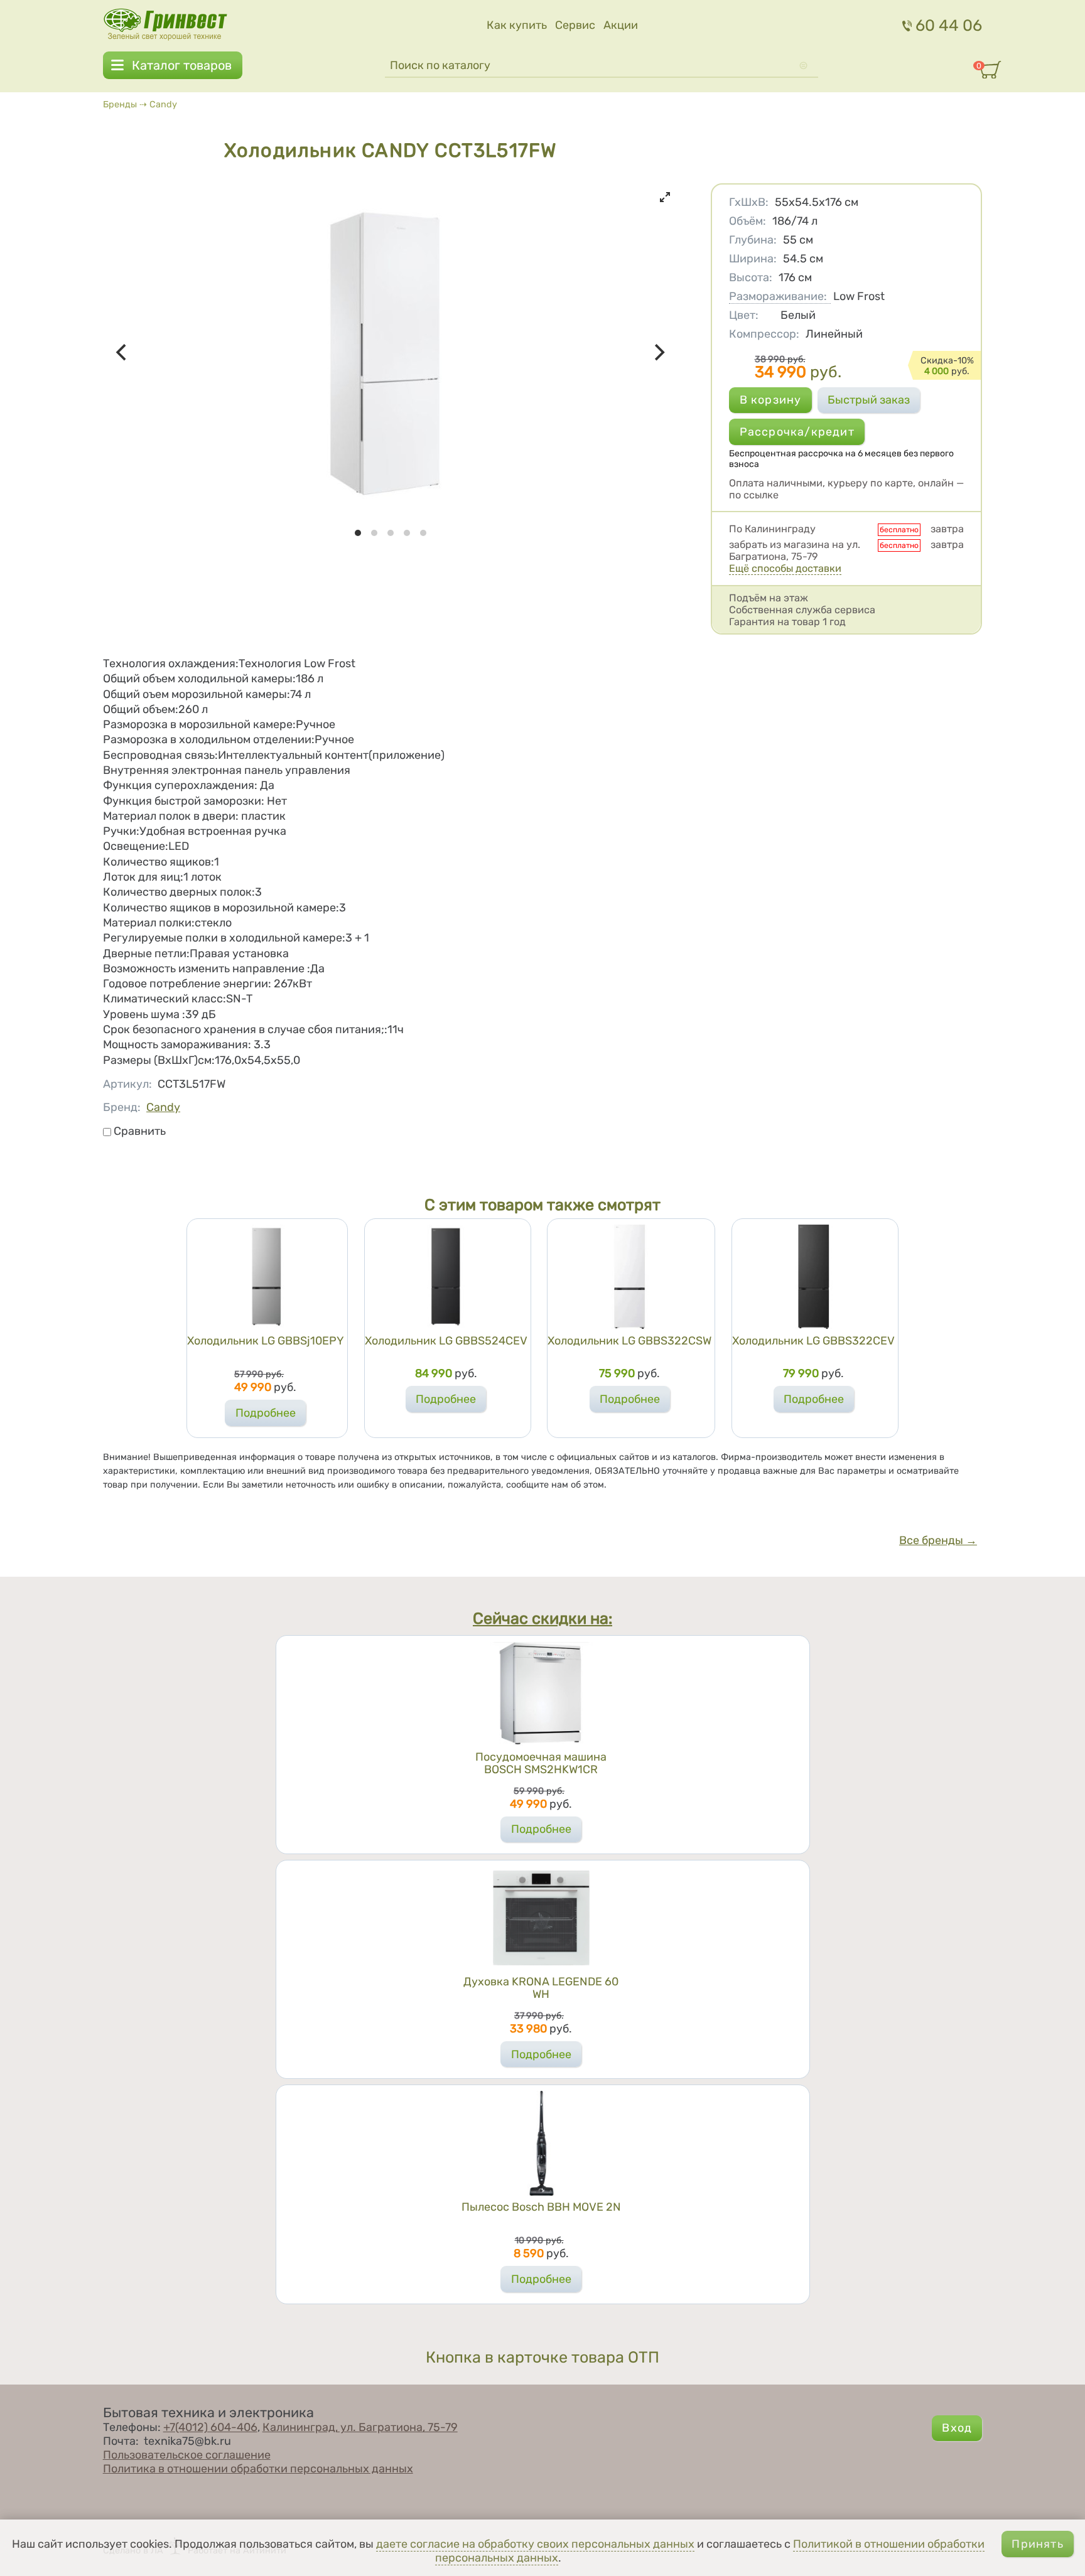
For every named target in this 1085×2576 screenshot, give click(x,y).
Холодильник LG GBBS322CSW (629, 1341)
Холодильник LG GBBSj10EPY (266, 1341)
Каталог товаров (182, 65)
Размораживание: (778, 296)
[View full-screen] (665, 197)
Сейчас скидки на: (542, 1619)
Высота (751, 277)
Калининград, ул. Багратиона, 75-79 (360, 2427)
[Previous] (123, 353)
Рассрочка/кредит (797, 432)
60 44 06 (949, 25)
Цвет (744, 315)
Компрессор (764, 334)
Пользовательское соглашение (187, 2455)
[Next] (659, 353)
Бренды (120, 105)
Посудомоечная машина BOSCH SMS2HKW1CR (541, 1763)
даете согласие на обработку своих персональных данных (535, 2544)
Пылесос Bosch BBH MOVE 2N (541, 2207)
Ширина (753, 259)
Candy (163, 105)
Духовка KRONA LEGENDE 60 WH (541, 1988)
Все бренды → (938, 1540)
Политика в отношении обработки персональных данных (258, 2469)
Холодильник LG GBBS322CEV (813, 1341)
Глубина (753, 240)
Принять (1037, 2544)
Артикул (127, 1084)
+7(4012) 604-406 (210, 2427)
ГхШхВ (749, 202)
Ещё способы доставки (785, 568)
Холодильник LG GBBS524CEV (446, 1341)
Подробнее (266, 1413)
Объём (748, 221)
